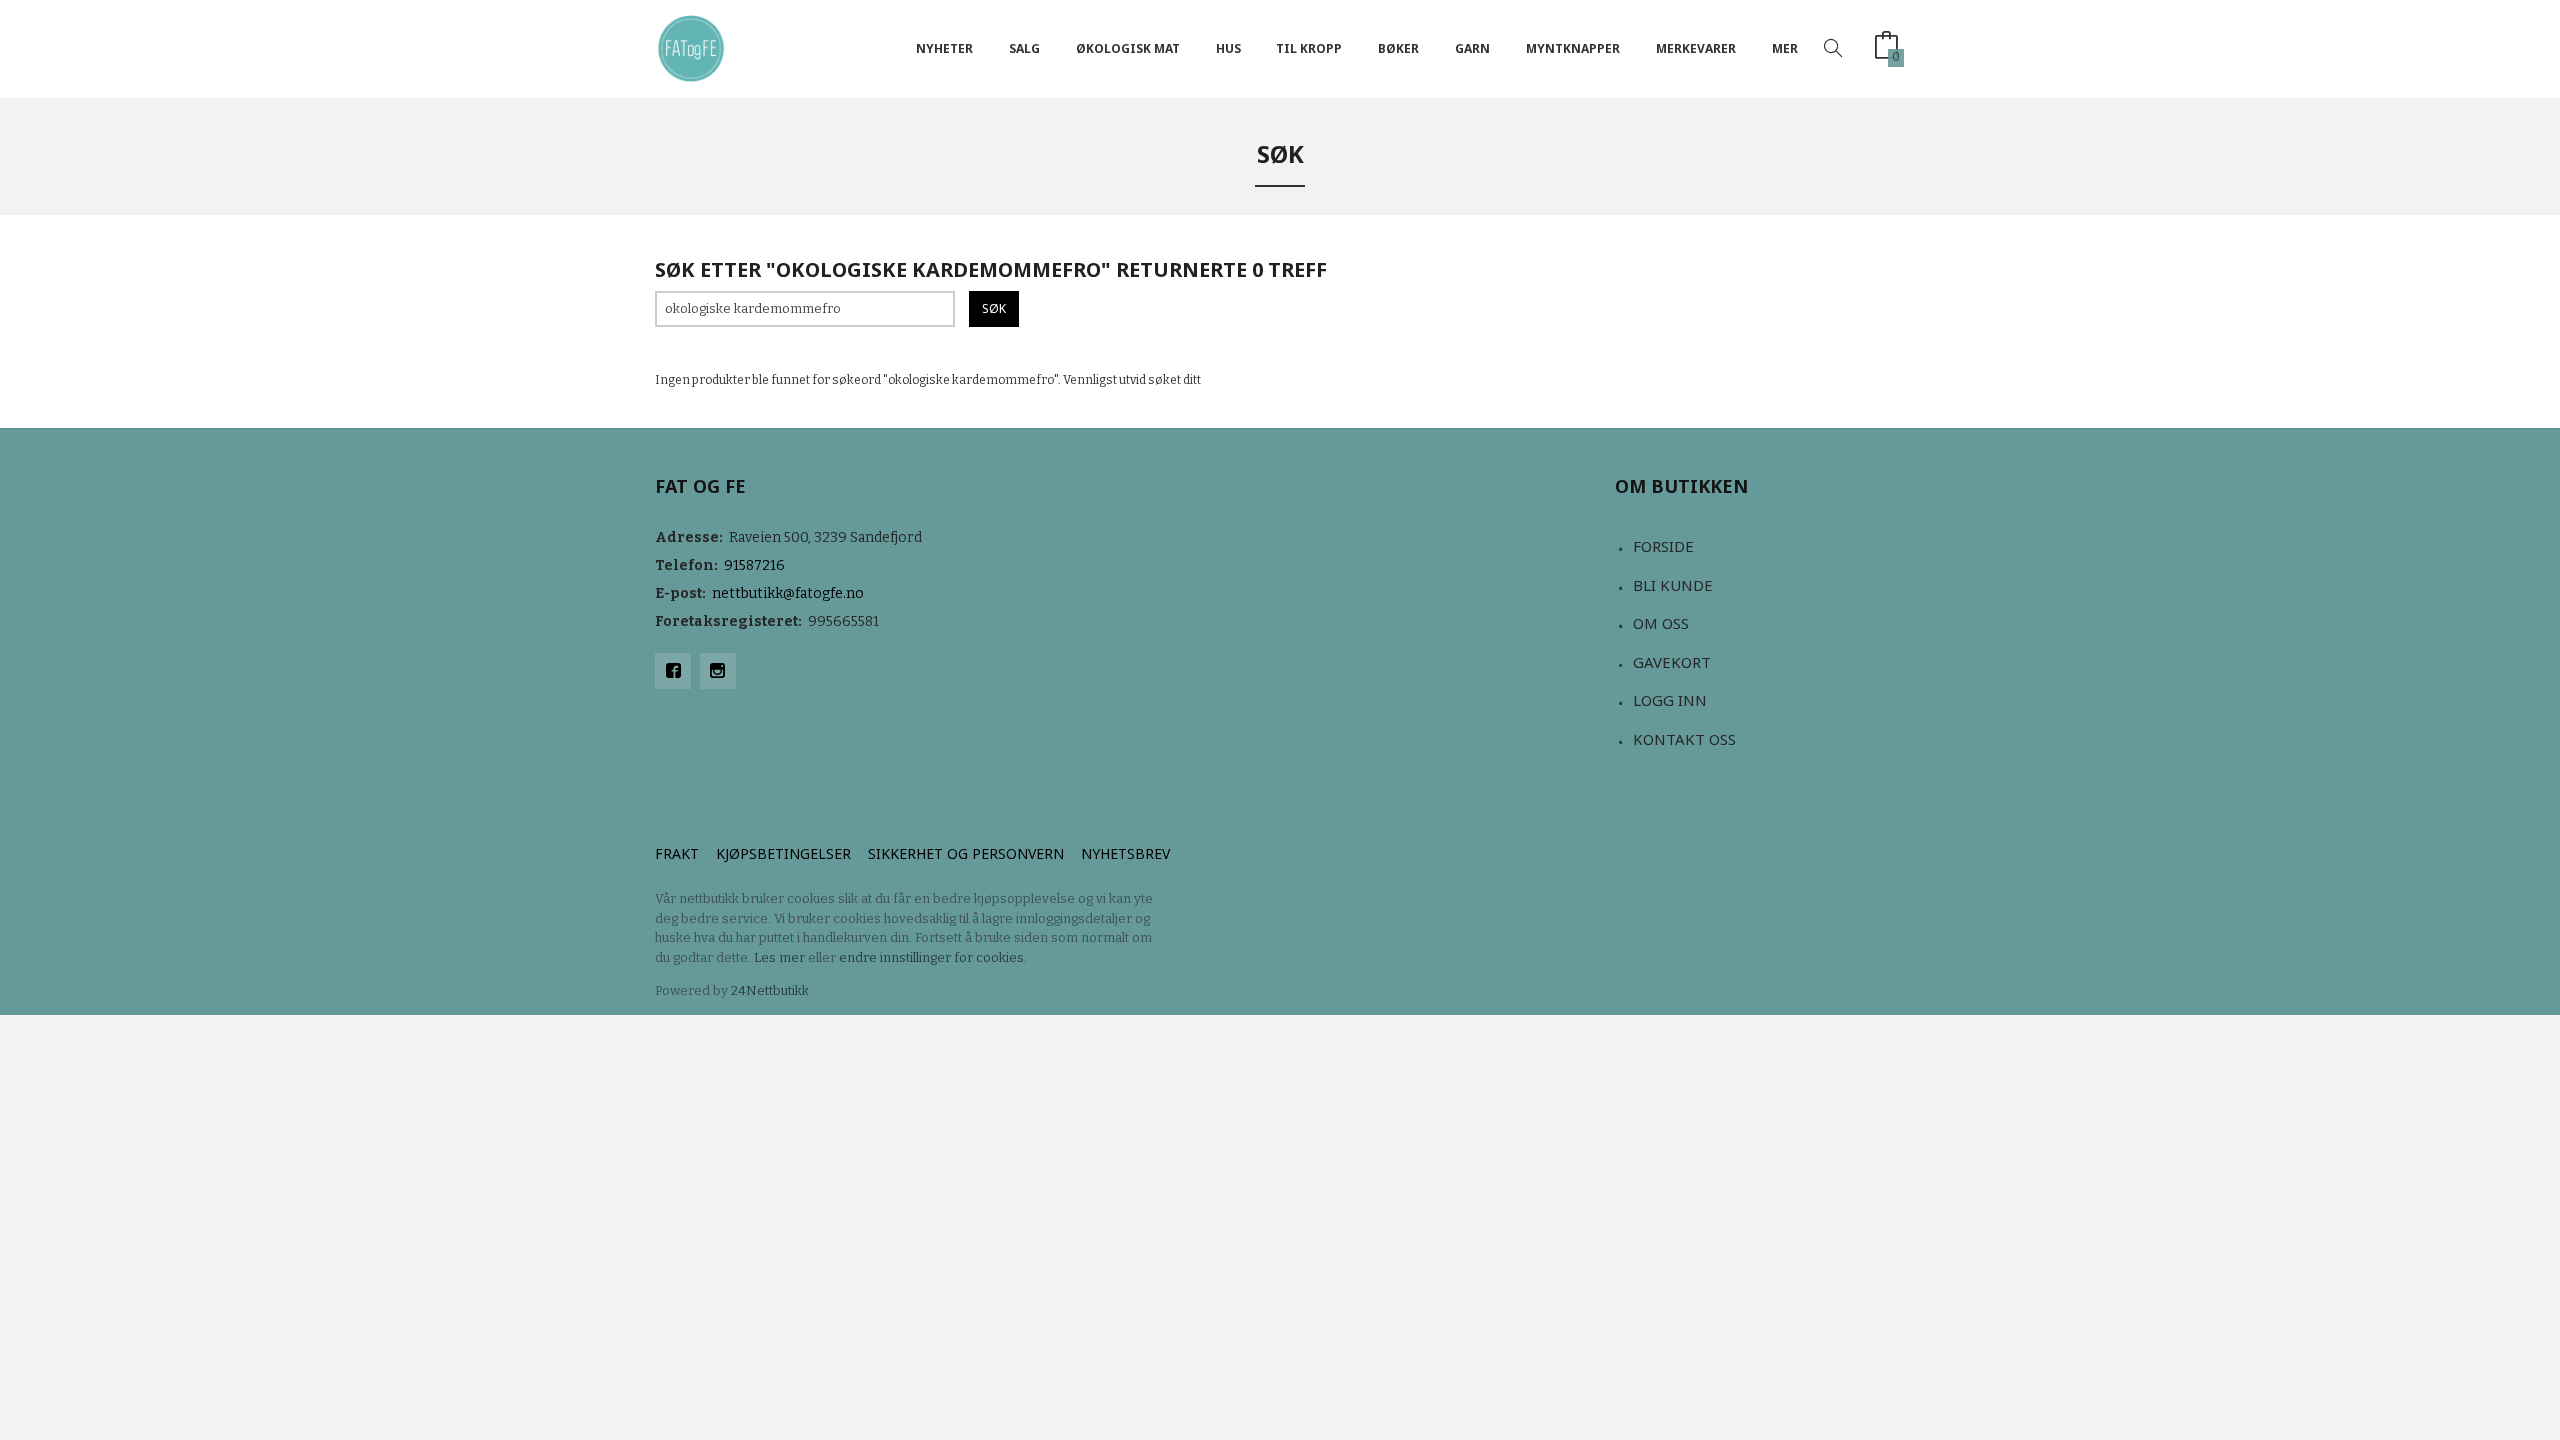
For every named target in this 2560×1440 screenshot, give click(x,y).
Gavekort (1672, 662)
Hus (1228, 48)
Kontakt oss (1684, 739)
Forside (1663, 546)
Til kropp (1309, 48)
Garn (1472, 48)
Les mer (779, 957)
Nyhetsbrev (1125, 853)
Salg (1024, 48)
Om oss (1661, 623)
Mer (1785, 48)
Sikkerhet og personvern (966, 853)
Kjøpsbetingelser (783, 853)
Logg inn (1670, 700)
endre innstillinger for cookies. (933, 957)
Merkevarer (1696, 48)
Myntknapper (1573, 48)
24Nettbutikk (770, 990)
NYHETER (944, 48)
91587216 (754, 565)
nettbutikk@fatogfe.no (788, 593)
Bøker (1398, 48)
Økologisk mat (1128, 48)
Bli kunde (1673, 585)
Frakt (677, 853)
